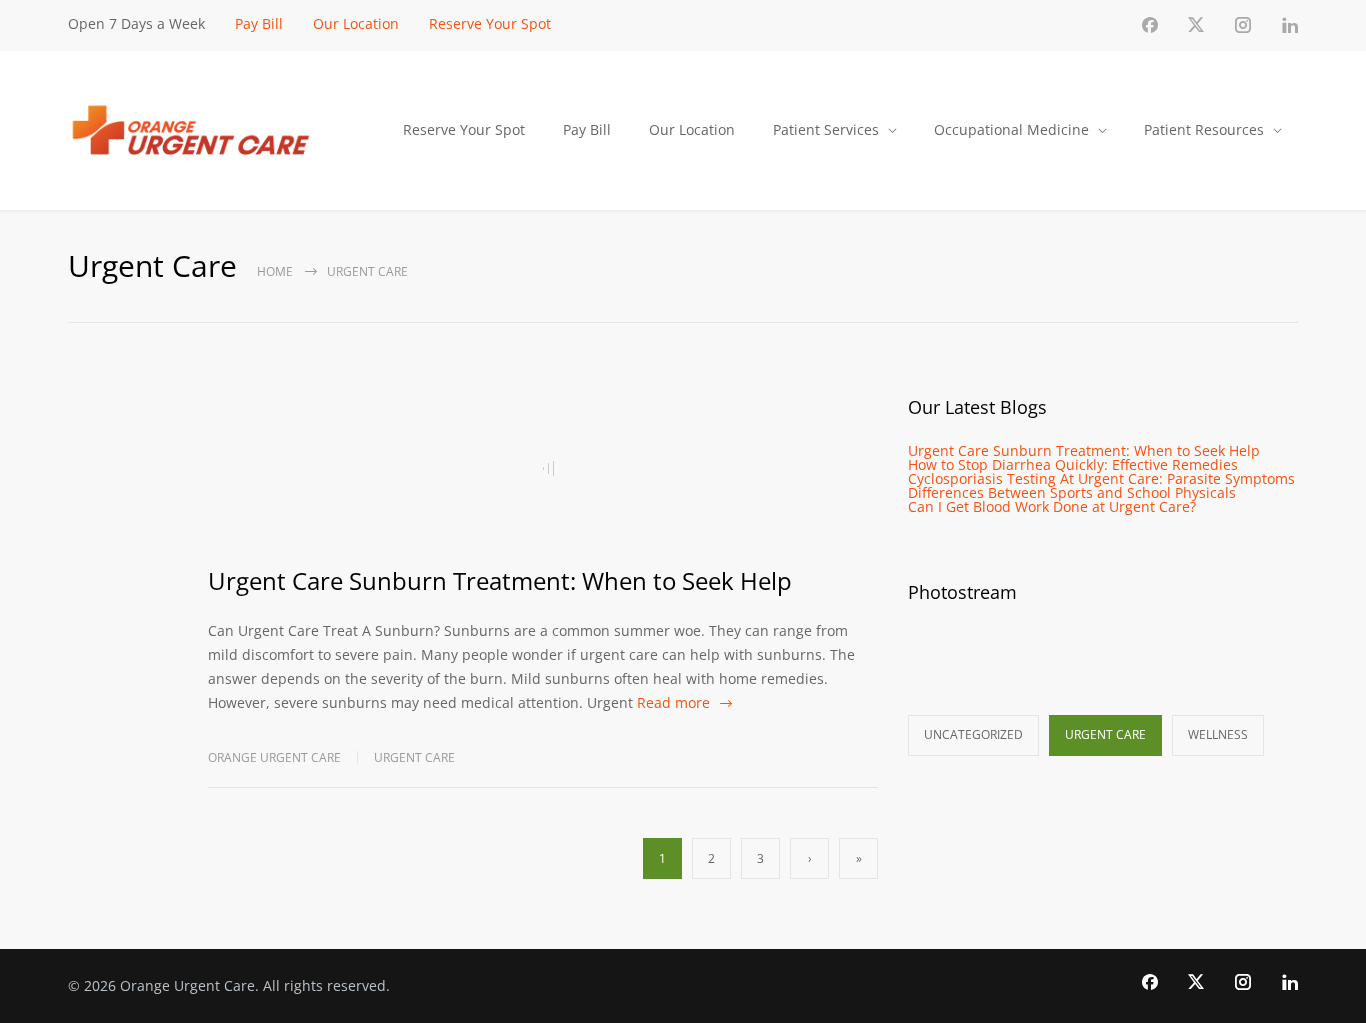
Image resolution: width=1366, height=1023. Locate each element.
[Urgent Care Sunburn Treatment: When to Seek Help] (543, 468)
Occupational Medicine (1011, 129)
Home (275, 271)
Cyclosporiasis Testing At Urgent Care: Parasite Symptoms (1101, 478)
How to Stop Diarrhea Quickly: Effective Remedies (1073, 464)
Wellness (1218, 734)
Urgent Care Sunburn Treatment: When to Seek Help (500, 580)
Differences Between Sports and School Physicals (1072, 492)
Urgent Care (414, 757)
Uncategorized (973, 734)
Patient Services (826, 129)
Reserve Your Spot (490, 23)
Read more (673, 702)
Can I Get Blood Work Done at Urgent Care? (1052, 506)
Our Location (356, 23)
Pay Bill (259, 23)
